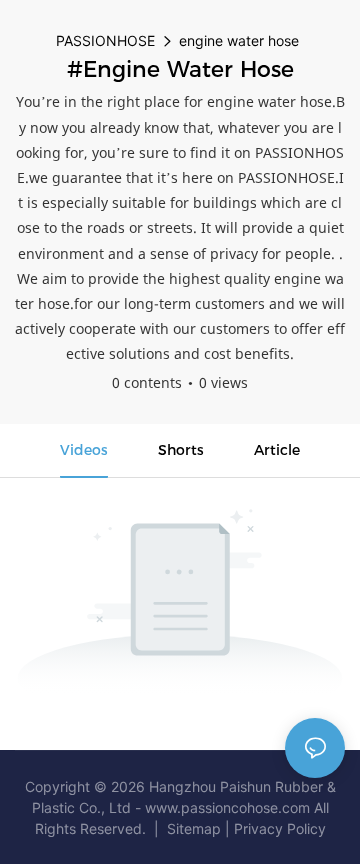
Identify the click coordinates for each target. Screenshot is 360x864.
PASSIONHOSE (105, 40)
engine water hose (239, 40)
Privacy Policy (280, 828)
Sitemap (194, 828)
